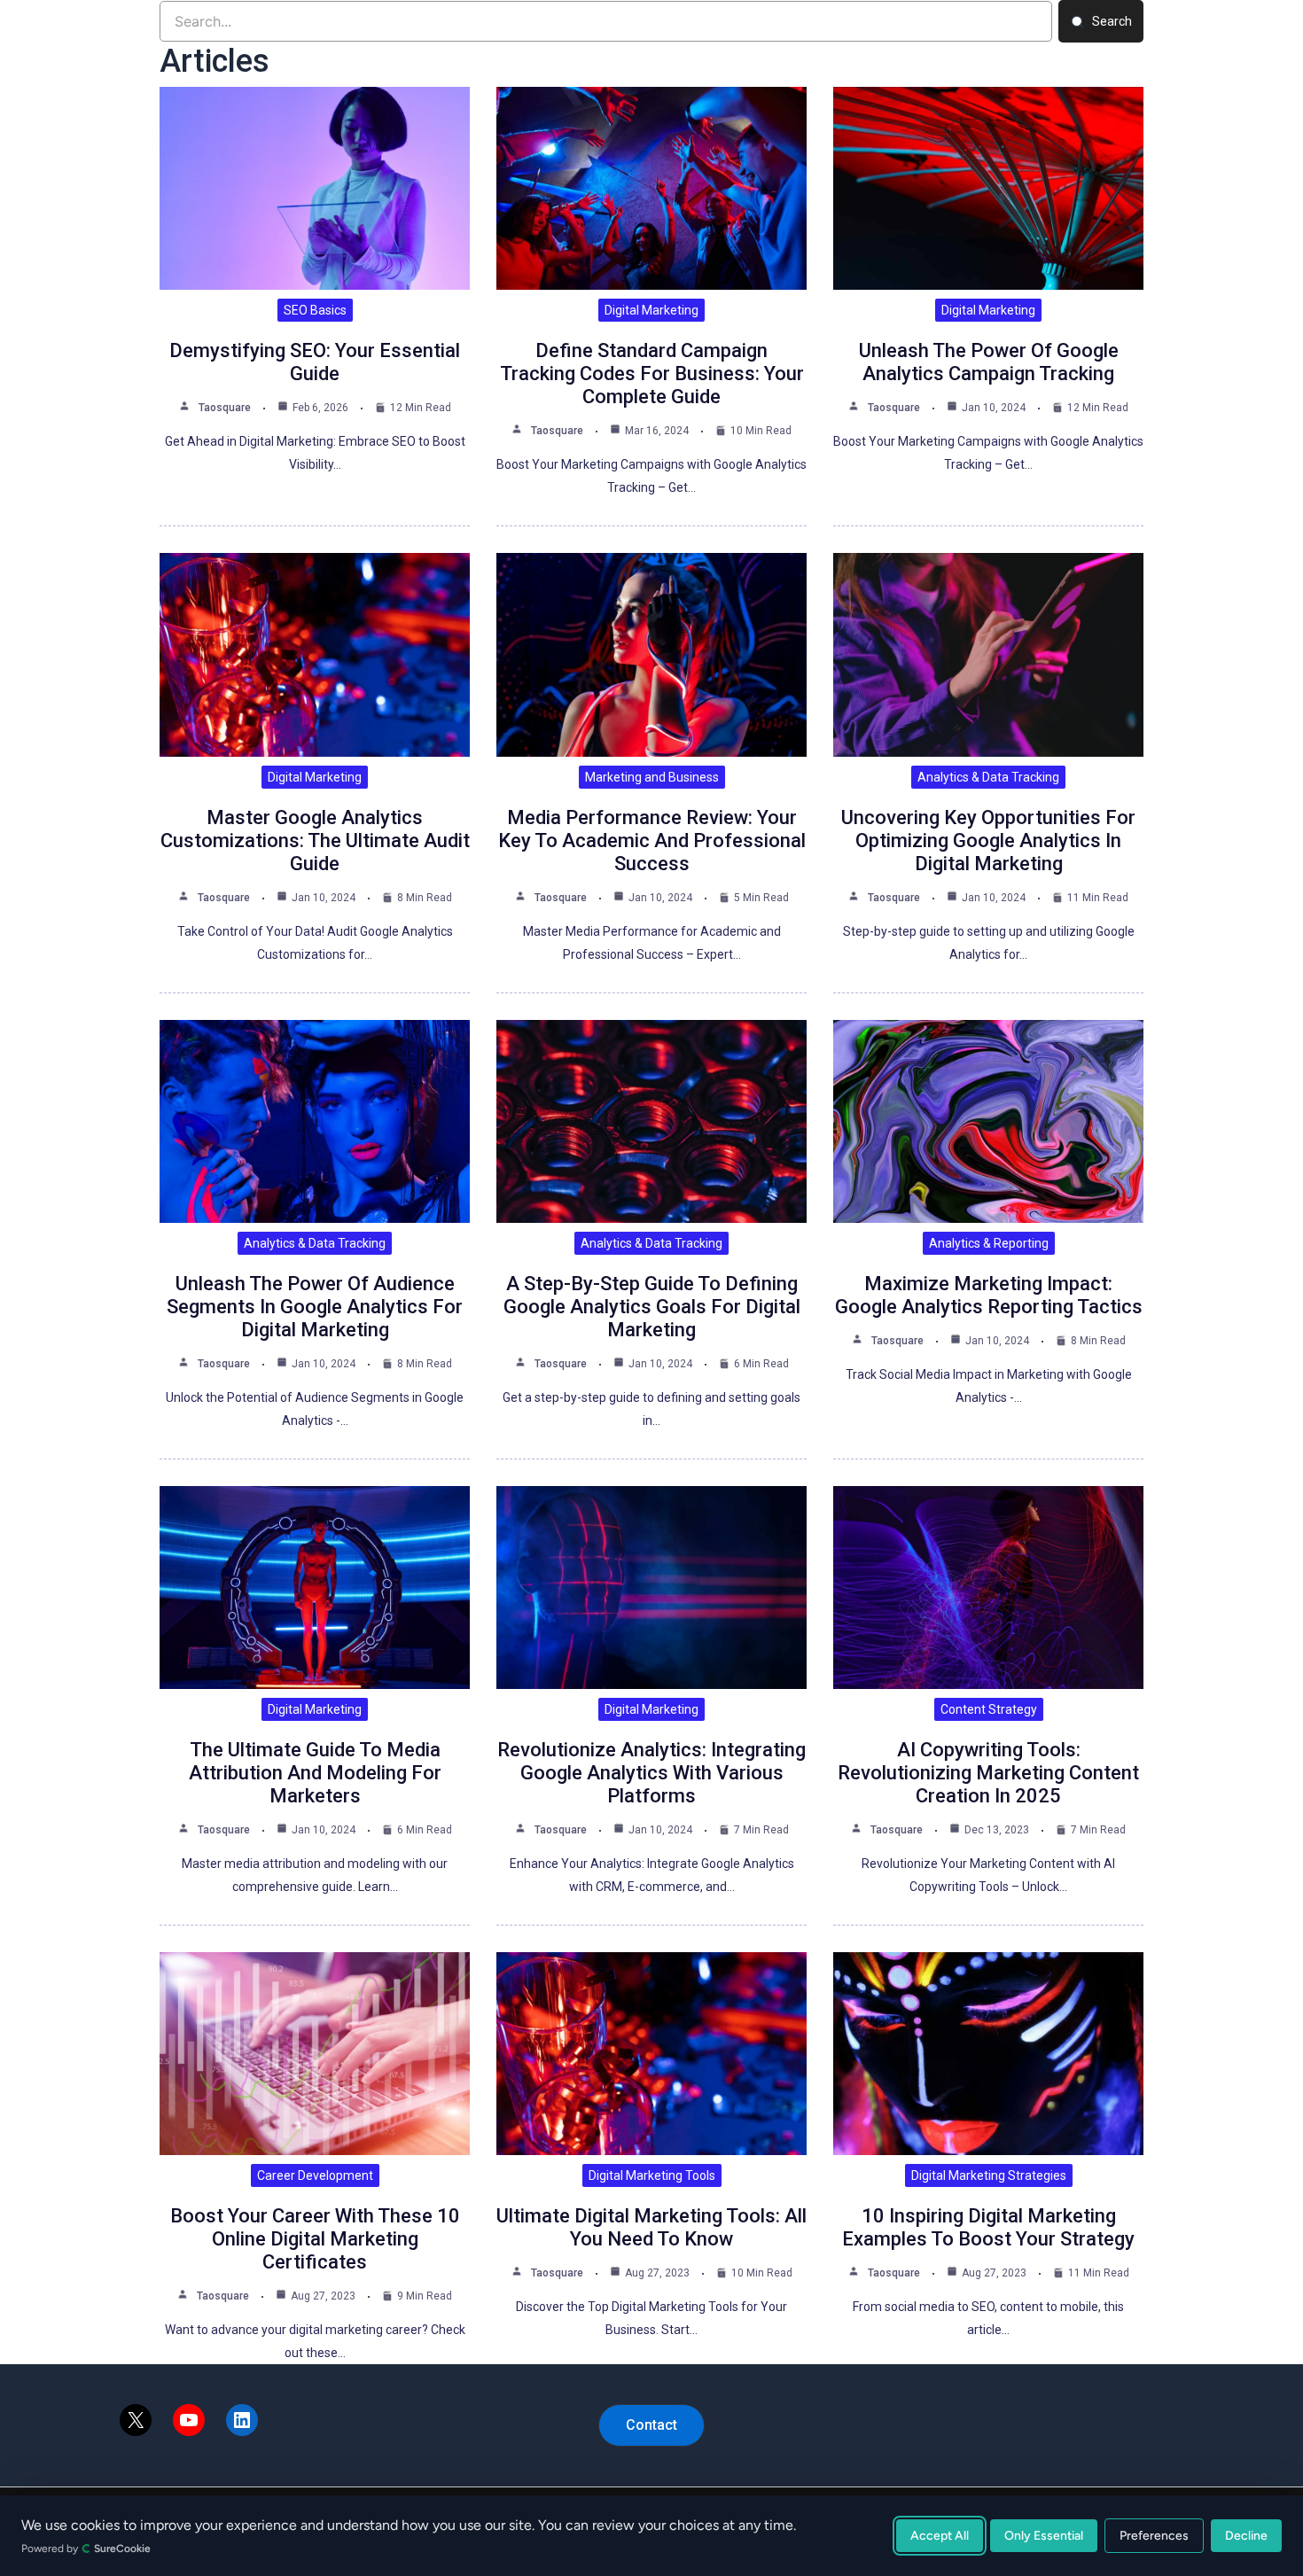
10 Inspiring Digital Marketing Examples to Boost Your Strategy (988, 2227)
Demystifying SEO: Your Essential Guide (315, 362)
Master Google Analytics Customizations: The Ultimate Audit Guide (315, 841)
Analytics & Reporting (989, 1243)
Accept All (940, 2536)
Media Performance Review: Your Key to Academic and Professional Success (652, 841)
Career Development (315, 2175)
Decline (1246, 2536)
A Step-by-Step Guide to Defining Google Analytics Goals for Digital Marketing (652, 1307)
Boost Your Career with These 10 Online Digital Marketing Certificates (315, 2239)
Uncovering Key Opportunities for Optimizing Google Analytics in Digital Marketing (988, 841)
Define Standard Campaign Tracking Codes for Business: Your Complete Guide (652, 374)
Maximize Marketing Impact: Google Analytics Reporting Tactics (989, 1295)
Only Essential (1044, 2536)
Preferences (1154, 2536)
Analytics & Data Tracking (988, 777)
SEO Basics (315, 310)
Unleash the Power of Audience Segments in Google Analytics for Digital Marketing (315, 1307)
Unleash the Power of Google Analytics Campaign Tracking (989, 362)
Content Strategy (989, 1709)
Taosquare (225, 408)
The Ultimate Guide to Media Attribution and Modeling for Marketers (315, 1773)
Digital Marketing (651, 310)
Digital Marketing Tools (652, 2175)
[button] (651, 2425)
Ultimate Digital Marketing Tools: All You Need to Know (651, 2227)
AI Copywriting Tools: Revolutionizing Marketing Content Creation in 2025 (988, 1773)
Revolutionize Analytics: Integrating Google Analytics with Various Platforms (651, 1773)
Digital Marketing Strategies (989, 2175)
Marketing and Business (652, 777)
